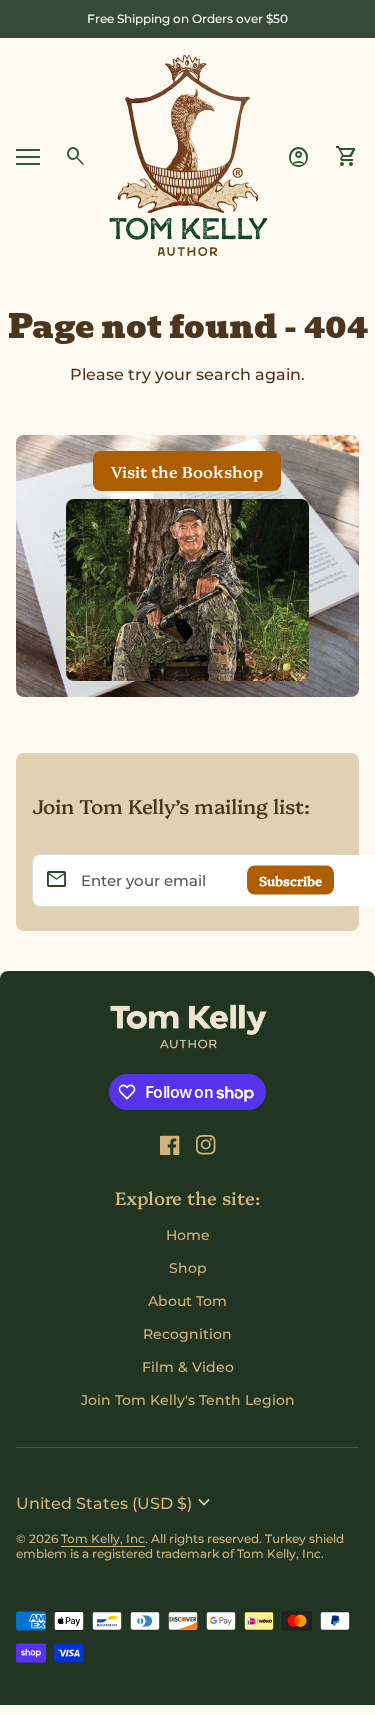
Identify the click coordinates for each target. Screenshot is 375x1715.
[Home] (188, 155)
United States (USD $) (116, 1503)
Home (188, 1235)
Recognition (187, 1334)
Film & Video (188, 1367)
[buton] (116, 1503)
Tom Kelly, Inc (103, 1538)
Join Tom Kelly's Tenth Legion (188, 1400)
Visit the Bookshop (187, 471)
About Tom (187, 1301)
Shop (188, 1268)
